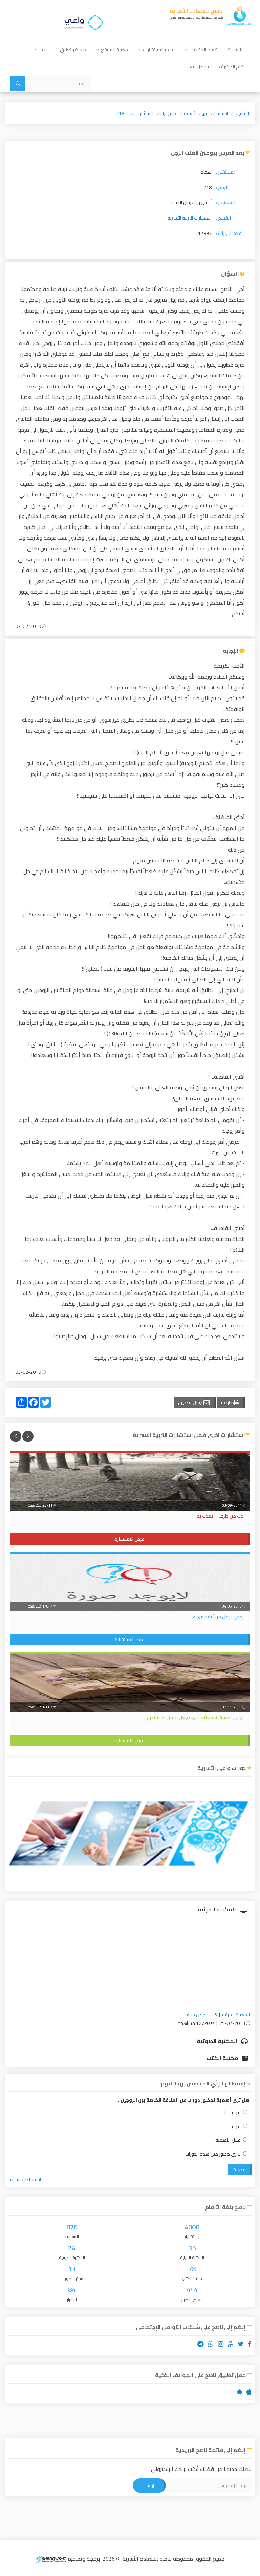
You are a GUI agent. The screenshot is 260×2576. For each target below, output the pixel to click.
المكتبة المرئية (217, 1909)
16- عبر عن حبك (202, 2015)
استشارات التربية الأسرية (206, 113)
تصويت (239, 2169)
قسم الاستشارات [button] (159, 50)
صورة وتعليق (73, 50)
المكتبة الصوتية (218, 2041)
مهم (236, 2126)
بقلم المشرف (232, 67)
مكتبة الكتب (223, 2058)
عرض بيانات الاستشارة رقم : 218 (147, 113)
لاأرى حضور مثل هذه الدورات (213, 2154)
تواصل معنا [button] (198, 67)
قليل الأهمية (228, 2140)
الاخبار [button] (45, 50)
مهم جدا (233, 2113)
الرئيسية (243, 113)
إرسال (149, 2485)
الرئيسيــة (236, 50)
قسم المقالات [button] (203, 50)
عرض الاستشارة (129, 1539)
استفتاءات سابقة (25, 2179)
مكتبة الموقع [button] (114, 50)
